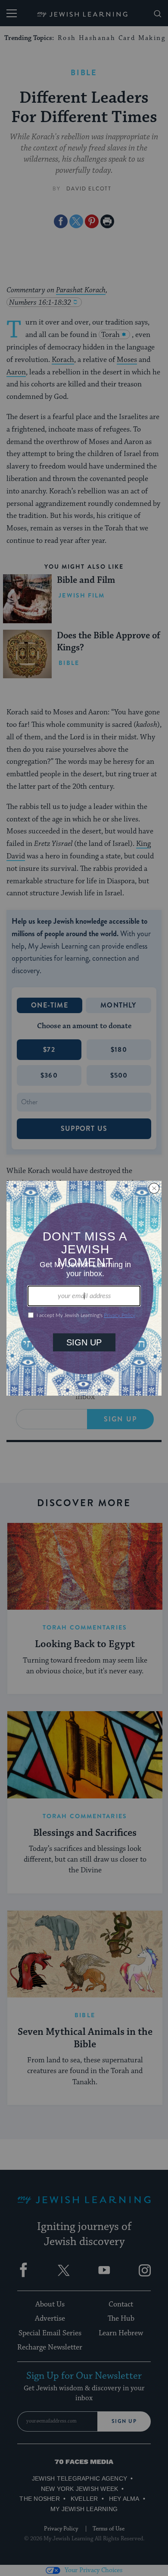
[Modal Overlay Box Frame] (84, 1288)
